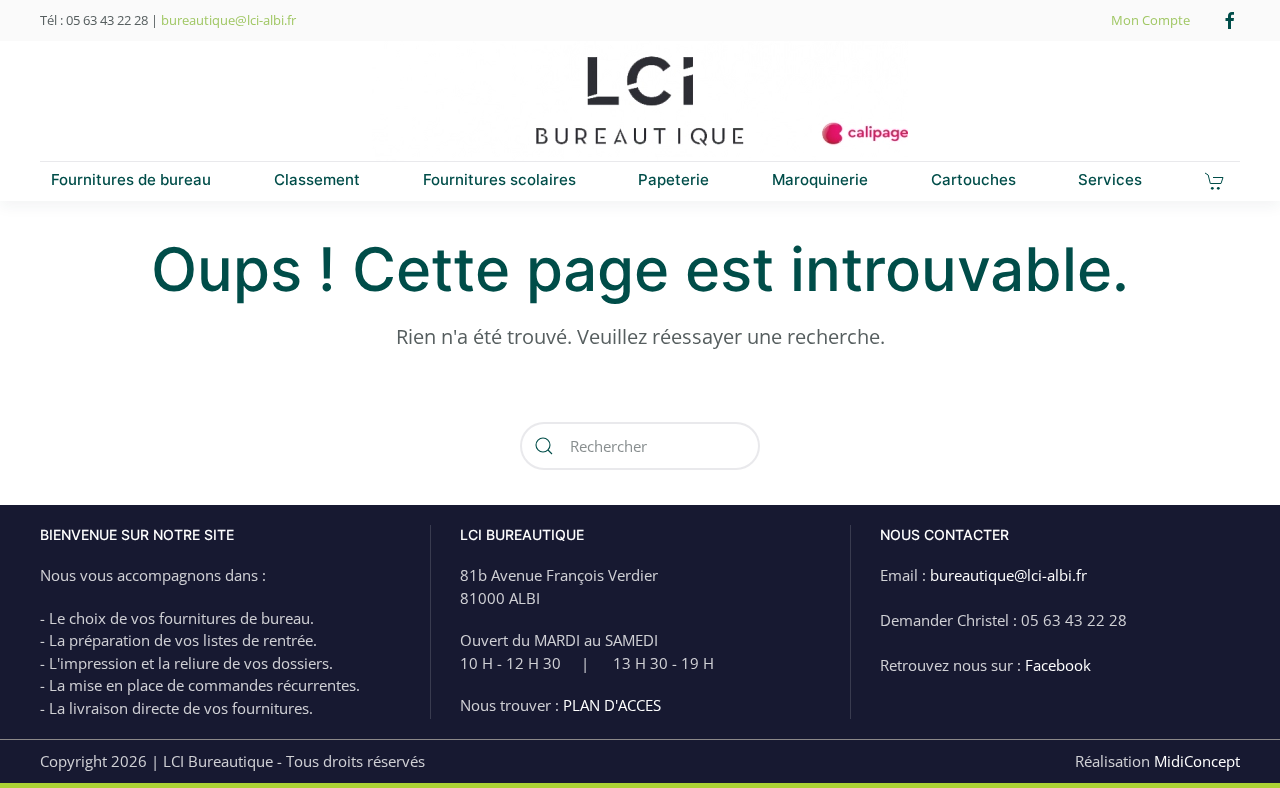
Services (1110, 179)
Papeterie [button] (673, 179)
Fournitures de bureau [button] (131, 179)
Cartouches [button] (973, 179)
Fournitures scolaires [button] (499, 179)
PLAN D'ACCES (612, 705)
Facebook (1058, 665)
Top (1232, 740)
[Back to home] (640, 101)
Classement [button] (317, 179)
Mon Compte (1150, 20)
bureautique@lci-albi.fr (228, 20)
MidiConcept (1197, 761)
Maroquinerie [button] (820, 179)
